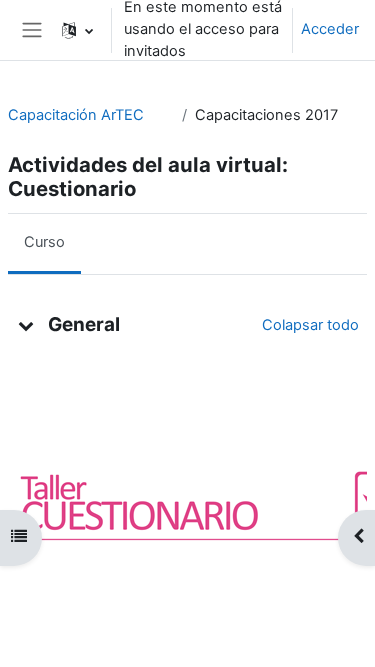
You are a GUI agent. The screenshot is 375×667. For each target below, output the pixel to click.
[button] (77, 30)
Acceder (330, 29)
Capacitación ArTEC (76, 115)
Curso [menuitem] (44, 242)
